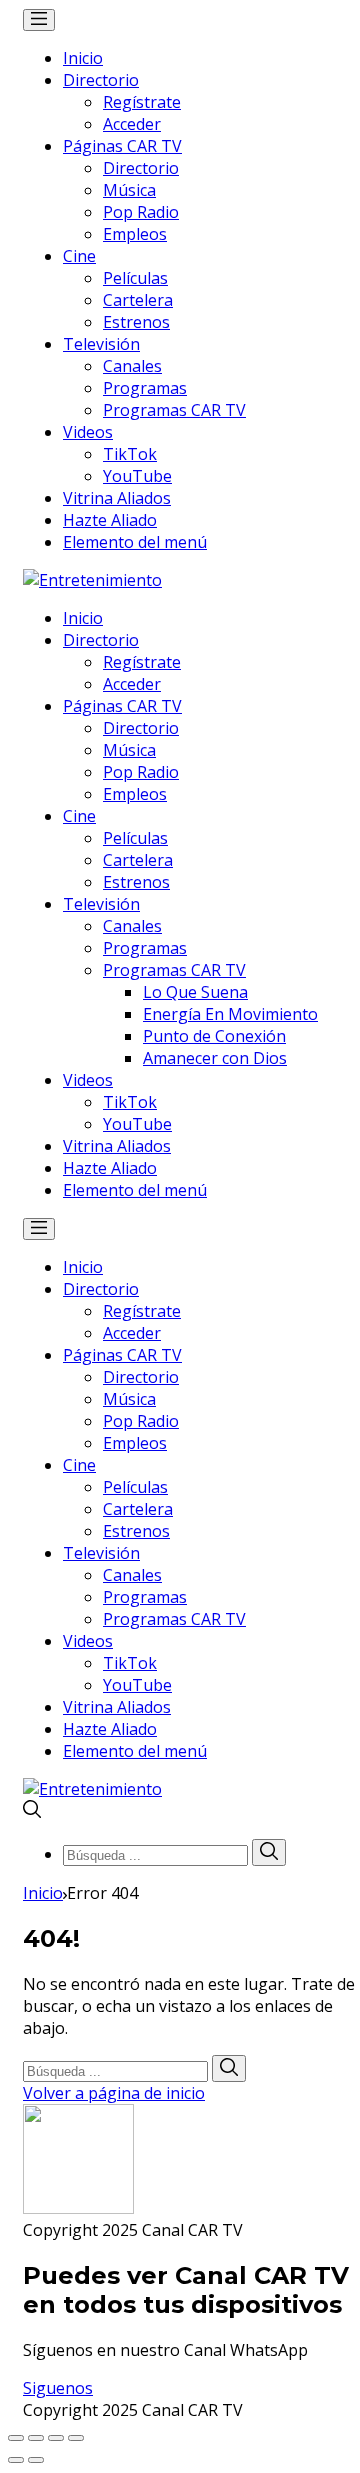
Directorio (101, 80)
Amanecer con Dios (215, 1058)
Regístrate (142, 102)
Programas (145, 388)
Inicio (83, 58)
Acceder (132, 124)
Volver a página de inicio (114, 2093)
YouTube (137, 476)
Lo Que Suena (195, 992)
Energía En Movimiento (230, 1014)
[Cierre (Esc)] (16, 2438)
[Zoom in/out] (76, 2438)
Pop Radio (141, 212)
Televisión (101, 344)
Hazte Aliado (110, 520)
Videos (88, 432)
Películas (135, 278)
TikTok (130, 454)
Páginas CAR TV (122, 146)
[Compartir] (36, 2438)
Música (129, 190)
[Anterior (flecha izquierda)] (16, 2460)
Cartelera (138, 300)
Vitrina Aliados (117, 498)
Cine (79, 256)
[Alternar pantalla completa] (56, 2438)
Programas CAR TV (174, 410)
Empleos (135, 234)
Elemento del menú (135, 542)
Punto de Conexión (214, 1036)
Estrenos (136, 322)
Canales (132, 366)
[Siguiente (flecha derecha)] (36, 2460)
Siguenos (58, 2388)
